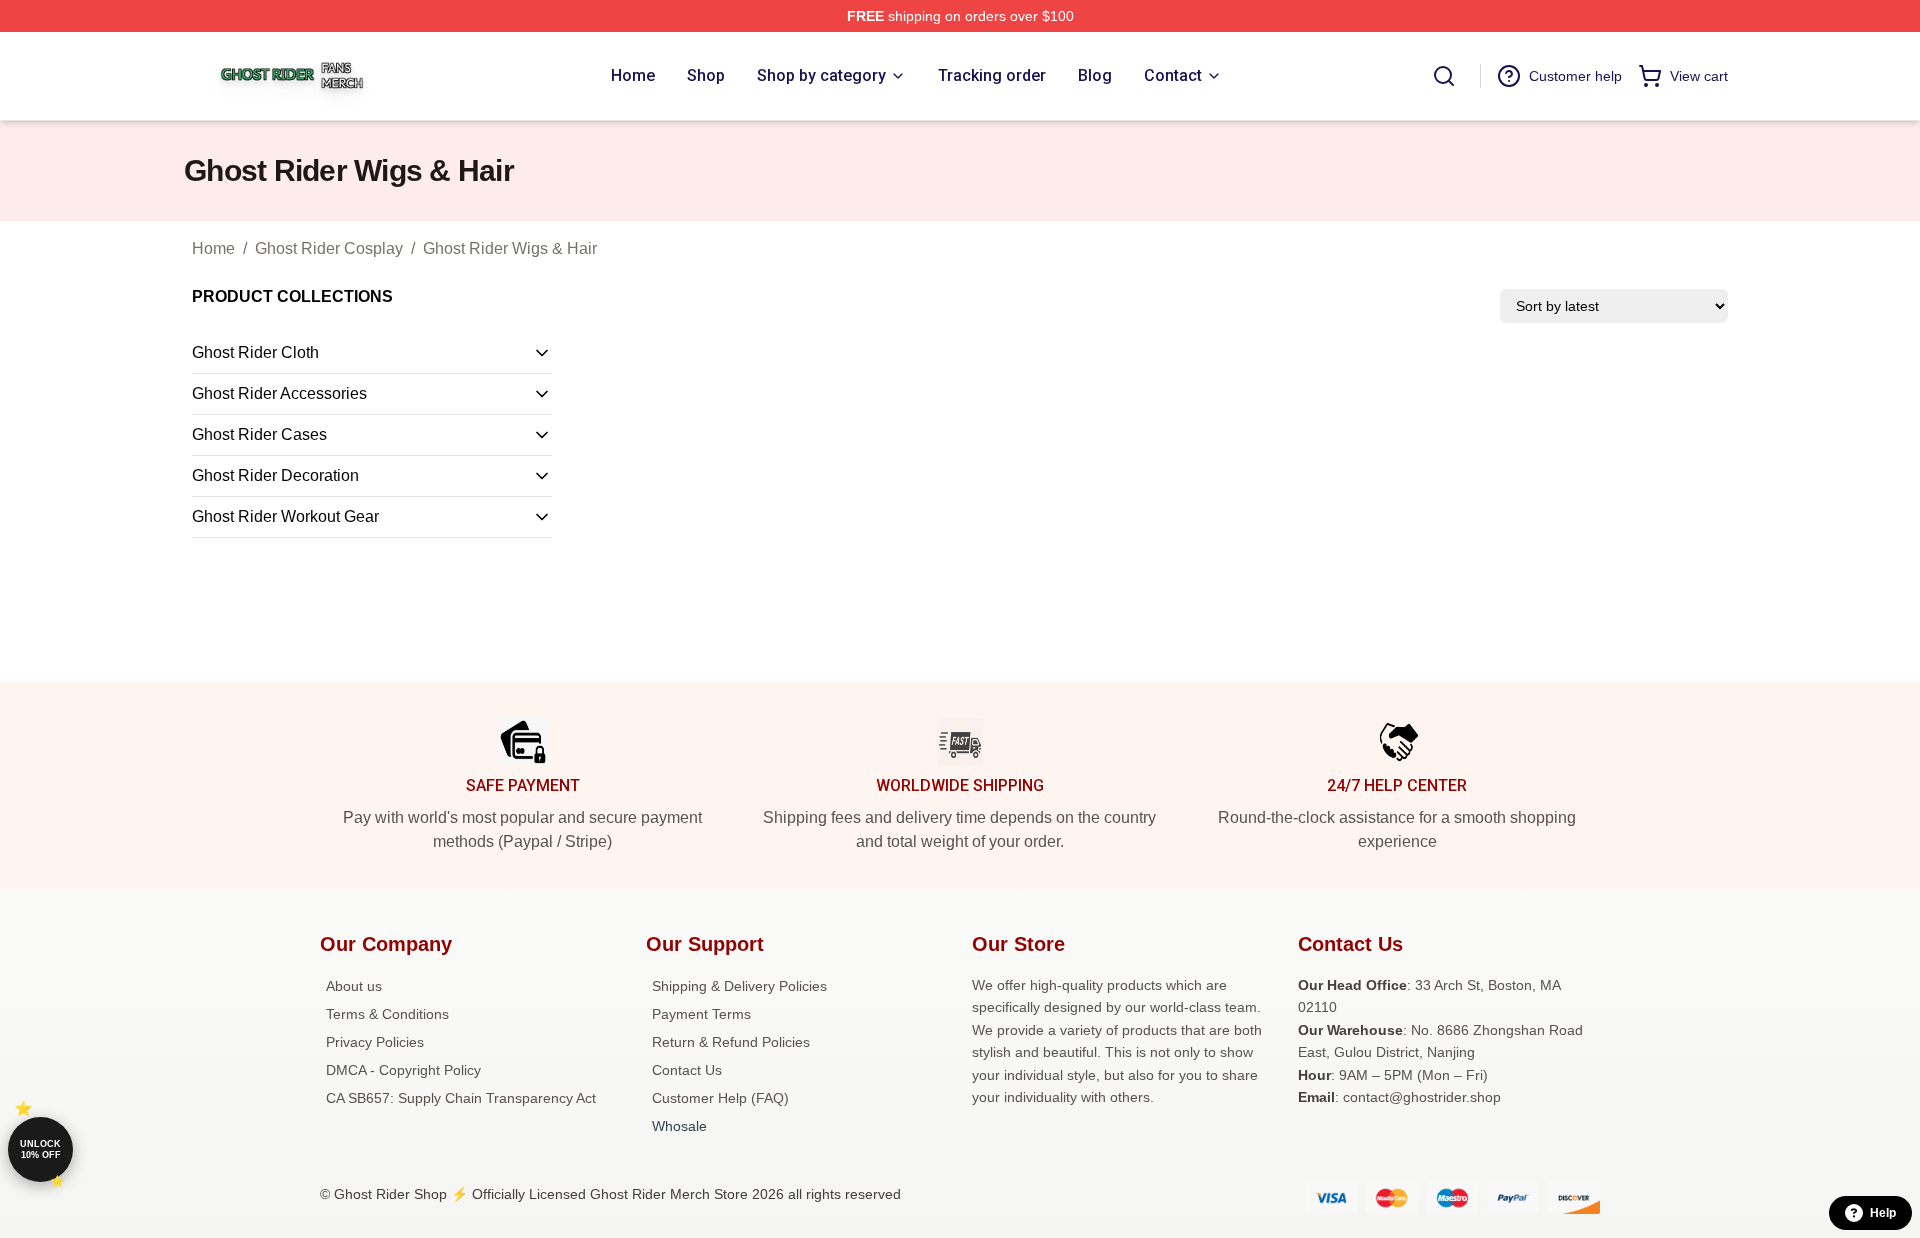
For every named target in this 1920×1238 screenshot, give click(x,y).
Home (213, 248)
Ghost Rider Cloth (255, 352)
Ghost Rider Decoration (275, 475)
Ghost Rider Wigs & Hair (510, 248)
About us (354, 986)
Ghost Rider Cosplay (329, 248)
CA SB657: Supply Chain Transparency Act (461, 1098)
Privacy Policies (375, 1042)
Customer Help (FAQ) (720, 1098)
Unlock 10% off (40, 1149)
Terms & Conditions (387, 1014)
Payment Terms (701, 1014)
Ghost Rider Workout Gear (285, 516)
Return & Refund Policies (731, 1042)
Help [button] (1883, 1213)
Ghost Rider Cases (259, 434)
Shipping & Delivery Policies (739, 986)
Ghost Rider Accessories (279, 393)
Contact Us (687, 1070)
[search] (1444, 76)
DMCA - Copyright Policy (403, 1070)
